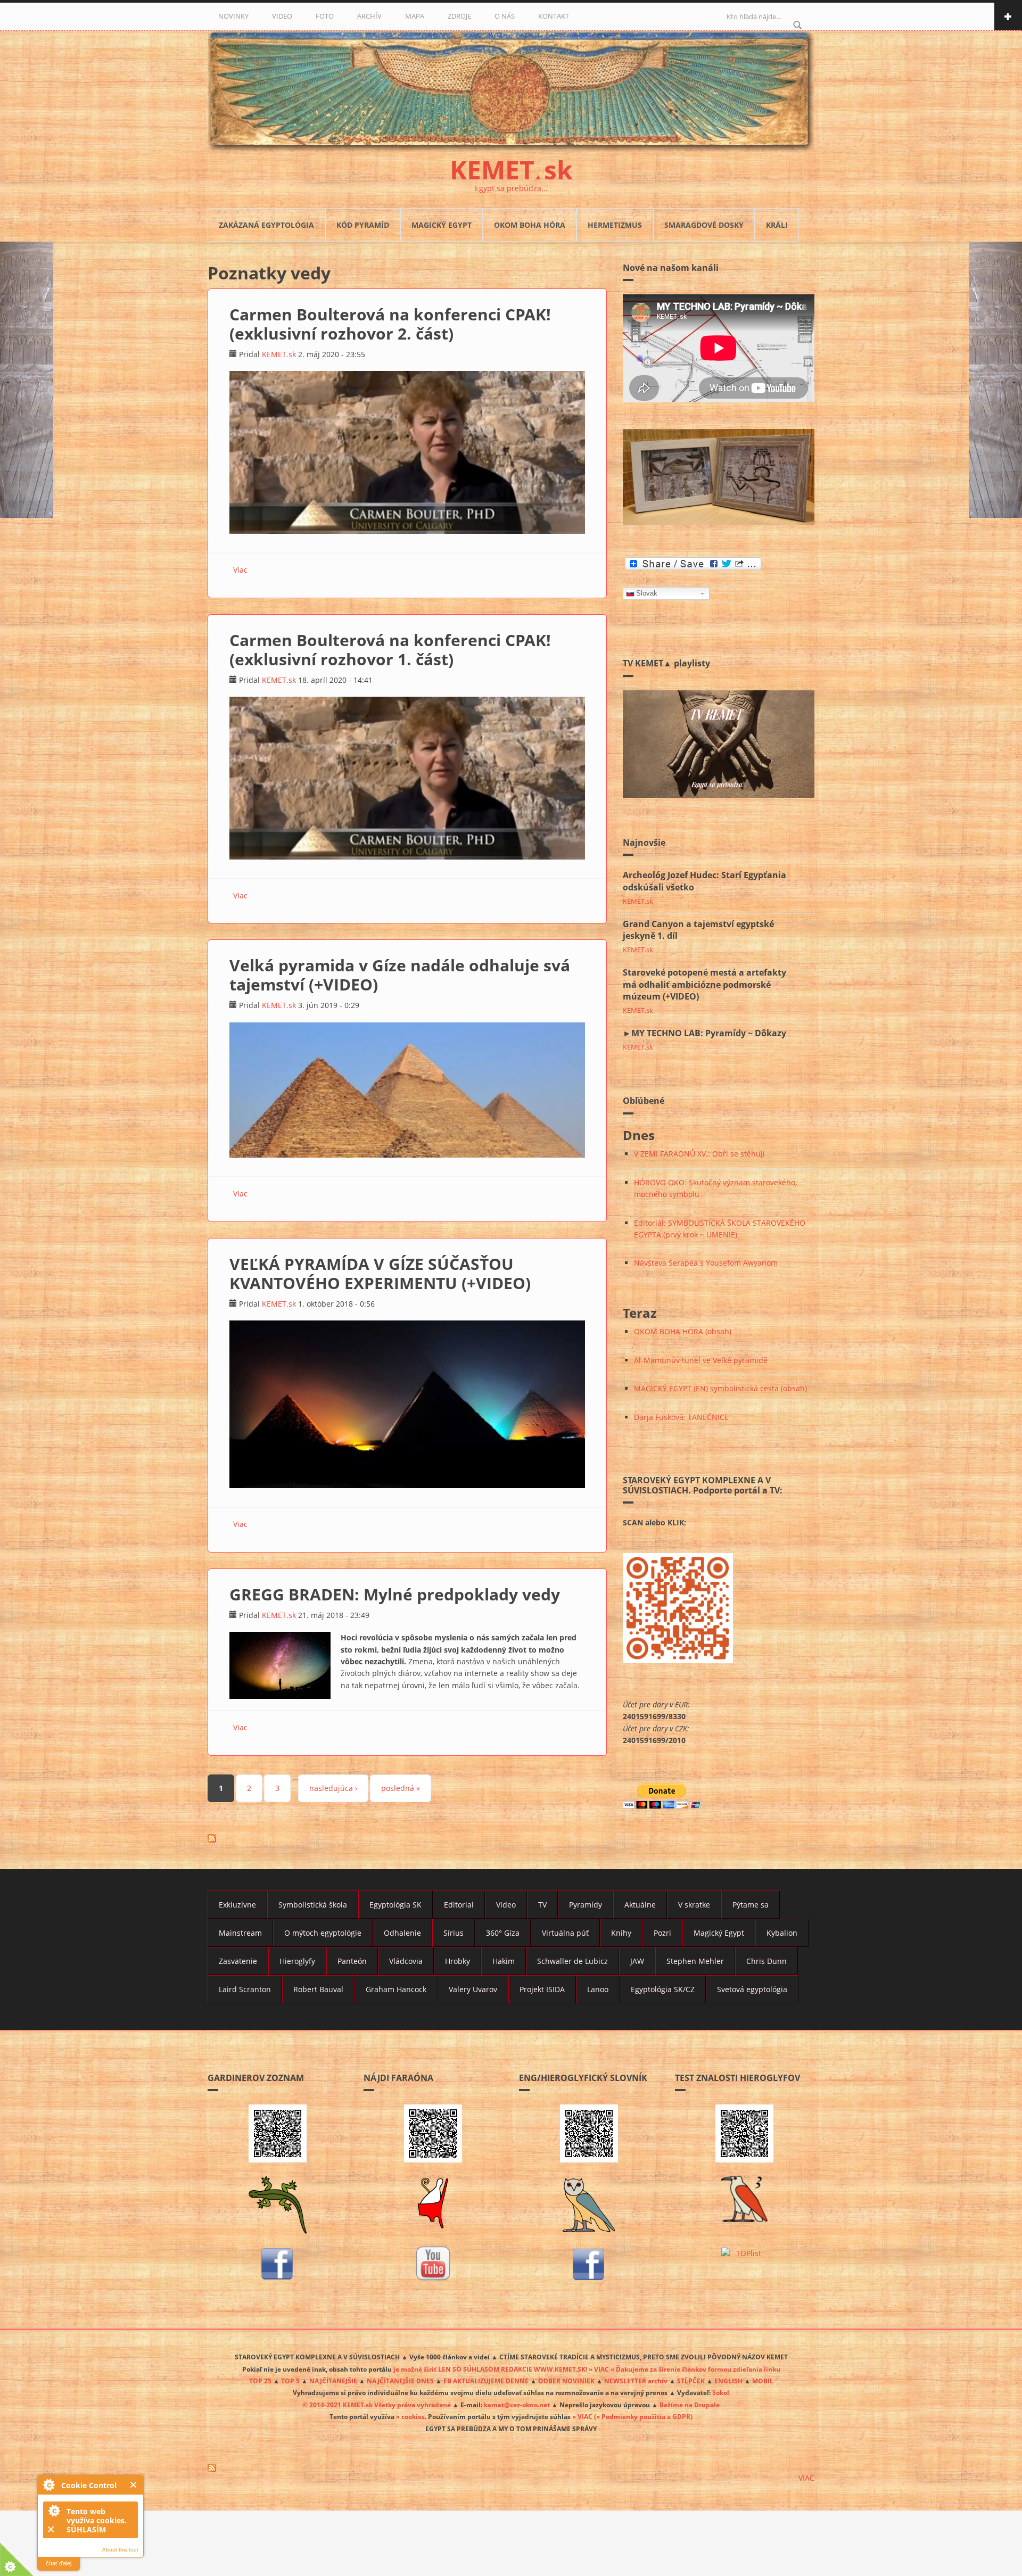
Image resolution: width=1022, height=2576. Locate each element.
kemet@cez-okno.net (517, 2405)
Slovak (647, 593)
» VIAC (583, 2416)
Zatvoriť (134, 2485)
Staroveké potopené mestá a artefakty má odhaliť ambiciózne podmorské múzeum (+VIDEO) (704, 985)
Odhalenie (402, 1933)
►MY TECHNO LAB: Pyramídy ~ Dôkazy (704, 1033)
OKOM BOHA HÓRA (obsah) (683, 1331)
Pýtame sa (751, 1905)
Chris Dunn (767, 1961)
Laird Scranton (245, 1989)
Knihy (621, 1933)
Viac (240, 570)
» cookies (410, 2416)
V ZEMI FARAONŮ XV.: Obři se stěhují (699, 1154)
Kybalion (782, 1933)
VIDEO (282, 16)
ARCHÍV (369, 16)
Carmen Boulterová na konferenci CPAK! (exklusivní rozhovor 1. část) (390, 650)
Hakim (504, 1961)
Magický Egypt (442, 225)
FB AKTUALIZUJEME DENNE (486, 2381)
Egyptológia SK (395, 1905)
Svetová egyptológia (752, 1989)
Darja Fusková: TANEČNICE (681, 1417)
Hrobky (458, 1961)
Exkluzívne (237, 1905)
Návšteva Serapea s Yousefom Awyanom (706, 1263)
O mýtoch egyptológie (323, 1933)
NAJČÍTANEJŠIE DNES (400, 2381)
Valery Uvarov (473, 1989)
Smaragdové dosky (704, 225)
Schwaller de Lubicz (572, 1961)
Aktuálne (640, 1905)
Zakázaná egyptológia (266, 225)
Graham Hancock (396, 1989)
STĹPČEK (691, 2381)
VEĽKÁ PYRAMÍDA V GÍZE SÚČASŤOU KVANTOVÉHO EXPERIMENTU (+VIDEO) (380, 1273)
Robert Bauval (318, 1989)
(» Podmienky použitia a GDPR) (643, 2416)
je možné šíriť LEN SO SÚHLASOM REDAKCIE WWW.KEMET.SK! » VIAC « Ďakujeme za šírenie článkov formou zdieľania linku (587, 2369)
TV (542, 1905)
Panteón (352, 1961)
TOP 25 (260, 2381)
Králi (777, 225)
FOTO (325, 16)
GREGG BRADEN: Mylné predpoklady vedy (395, 1594)
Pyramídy (586, 1905)
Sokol (721, 2392)
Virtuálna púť (565, 1933)
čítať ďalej (59, 2563)
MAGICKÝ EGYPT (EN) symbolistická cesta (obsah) (720, 1388)
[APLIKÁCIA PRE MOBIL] (278, 2133)
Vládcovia (406, 1961)
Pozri (662, 1933)
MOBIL (763, 2381)
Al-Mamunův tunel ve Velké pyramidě (701, 1360)
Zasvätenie (238, 1961)
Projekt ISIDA (542, 1989)
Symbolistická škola (313, 1905)
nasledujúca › (333, 1788)
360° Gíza (503, 1933)
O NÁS (505, 16)
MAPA (415, 16)
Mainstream (240, 1933)
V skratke (694, 1905)
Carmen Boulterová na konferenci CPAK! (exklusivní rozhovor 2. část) (390, 324)
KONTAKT (554, 16)
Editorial (459, 1905)
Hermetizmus (615, 225)
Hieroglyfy (297, 1961)
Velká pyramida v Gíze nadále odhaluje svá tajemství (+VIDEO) (400, 975)
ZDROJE (459, 16)
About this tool (120, 2550)
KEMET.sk (279, 354)
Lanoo (598, 1989)
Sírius (454, 1933)
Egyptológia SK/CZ (663, 1989)
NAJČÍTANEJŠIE (333, 2381)
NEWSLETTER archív (636, 2381)
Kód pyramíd (363, 225)
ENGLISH (728, 2381)
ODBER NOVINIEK (566, 2381)
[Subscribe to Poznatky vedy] (407, 1838)
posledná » (401, 1788)
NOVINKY (233, 16)
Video (506, 1905)
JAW (637, 1961)
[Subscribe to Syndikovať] (511, 2468)
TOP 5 (290, 2381)
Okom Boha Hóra (530, 225)
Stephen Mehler (695, 1961)
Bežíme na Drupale (690, 2405)
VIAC (806, 2478)
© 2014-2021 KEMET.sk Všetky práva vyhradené (377, 2405)
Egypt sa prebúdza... (511, 188)
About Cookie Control (48, 2484)
